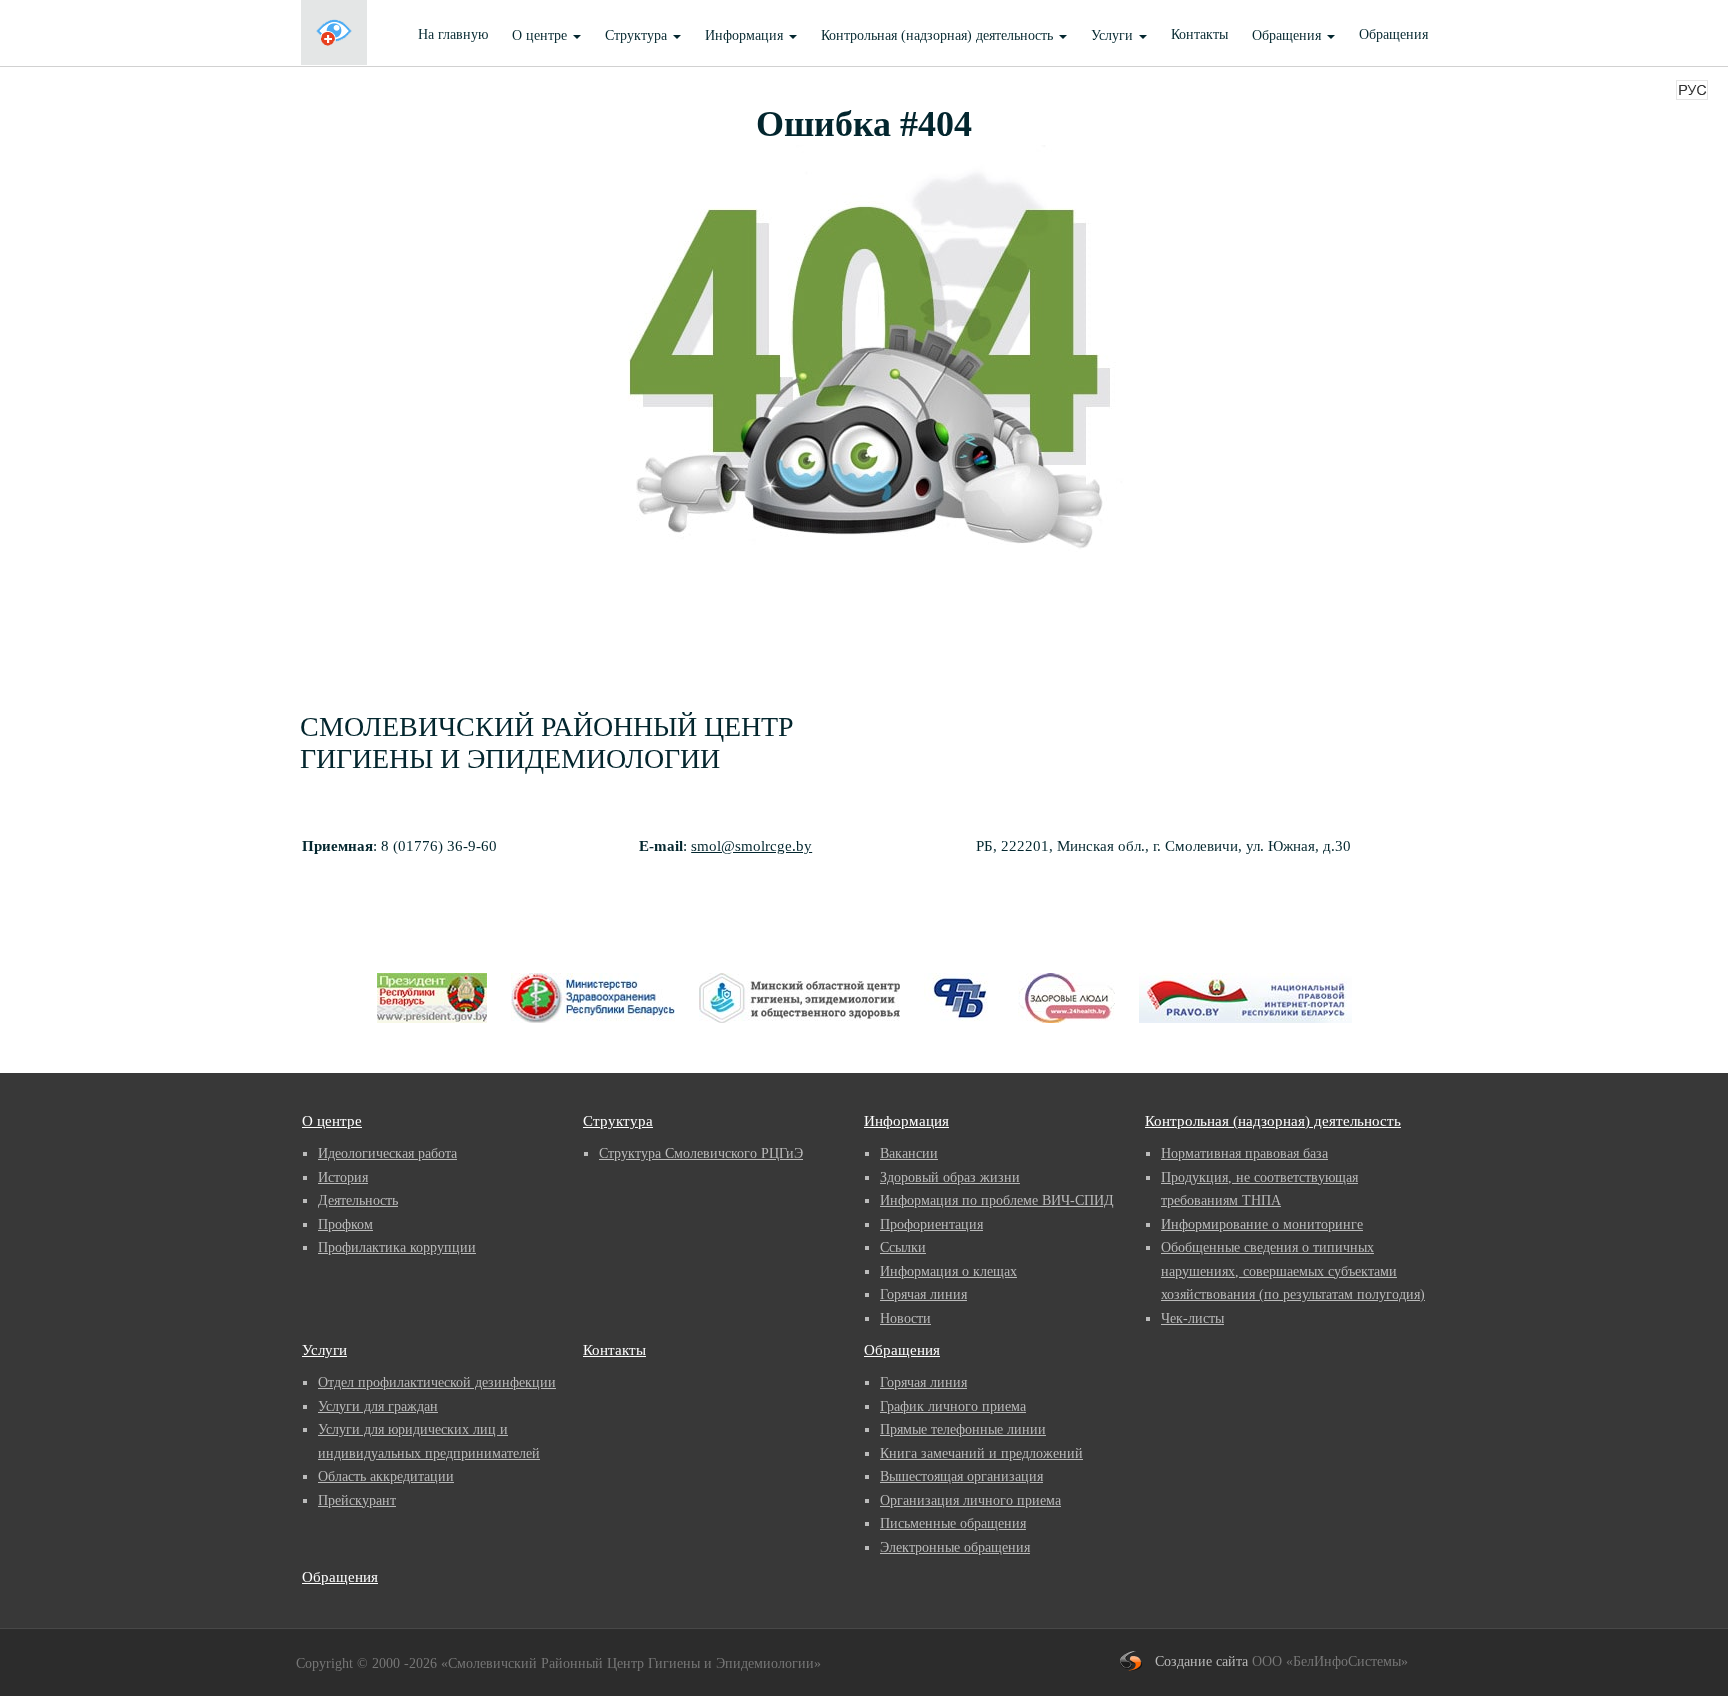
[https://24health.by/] (1066, 1030)
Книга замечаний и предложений (981, 1453)
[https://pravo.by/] (1245, 1030)
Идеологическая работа (387, 1153)
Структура (618, 1121)
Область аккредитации (386, 1476)
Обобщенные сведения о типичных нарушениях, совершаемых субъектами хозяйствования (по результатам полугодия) (1293, 1271)
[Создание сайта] (1137, 1661)
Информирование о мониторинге (1262, 1224)
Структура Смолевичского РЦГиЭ (701, 1153)
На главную (453, 34)
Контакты (1199, 34)
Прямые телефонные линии (963, 1429)
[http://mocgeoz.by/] (799, 1030)
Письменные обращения (953, 1523)
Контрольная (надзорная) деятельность (1273, 1121)
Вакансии (909, 1153)
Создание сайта (1201, 1661)
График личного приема (953, 1406)
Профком (345, 1224)
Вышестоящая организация (961, 1476)
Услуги (324, 1350)
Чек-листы (1192, 1318)
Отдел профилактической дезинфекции (437, 1382)
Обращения (1393, 34)
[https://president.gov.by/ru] (432, 1030)
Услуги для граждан (378, 1406)
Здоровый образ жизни (950, 1177)
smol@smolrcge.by (751, 846)
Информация (906, 1121)
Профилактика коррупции (397, 1247)
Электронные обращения (955, 1547)
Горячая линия (923, 1294)
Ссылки (903, 1247)
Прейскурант (357, 1500)
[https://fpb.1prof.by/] (959, 1030)
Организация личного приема (970, 1500)
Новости (905, 1318)
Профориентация (931, 1224)
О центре (332, 1121)
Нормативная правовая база (1244, 1153)
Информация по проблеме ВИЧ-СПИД (997, 1200)
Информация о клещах (948, 1271)
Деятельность (358, 1200)
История (343, 1177)
